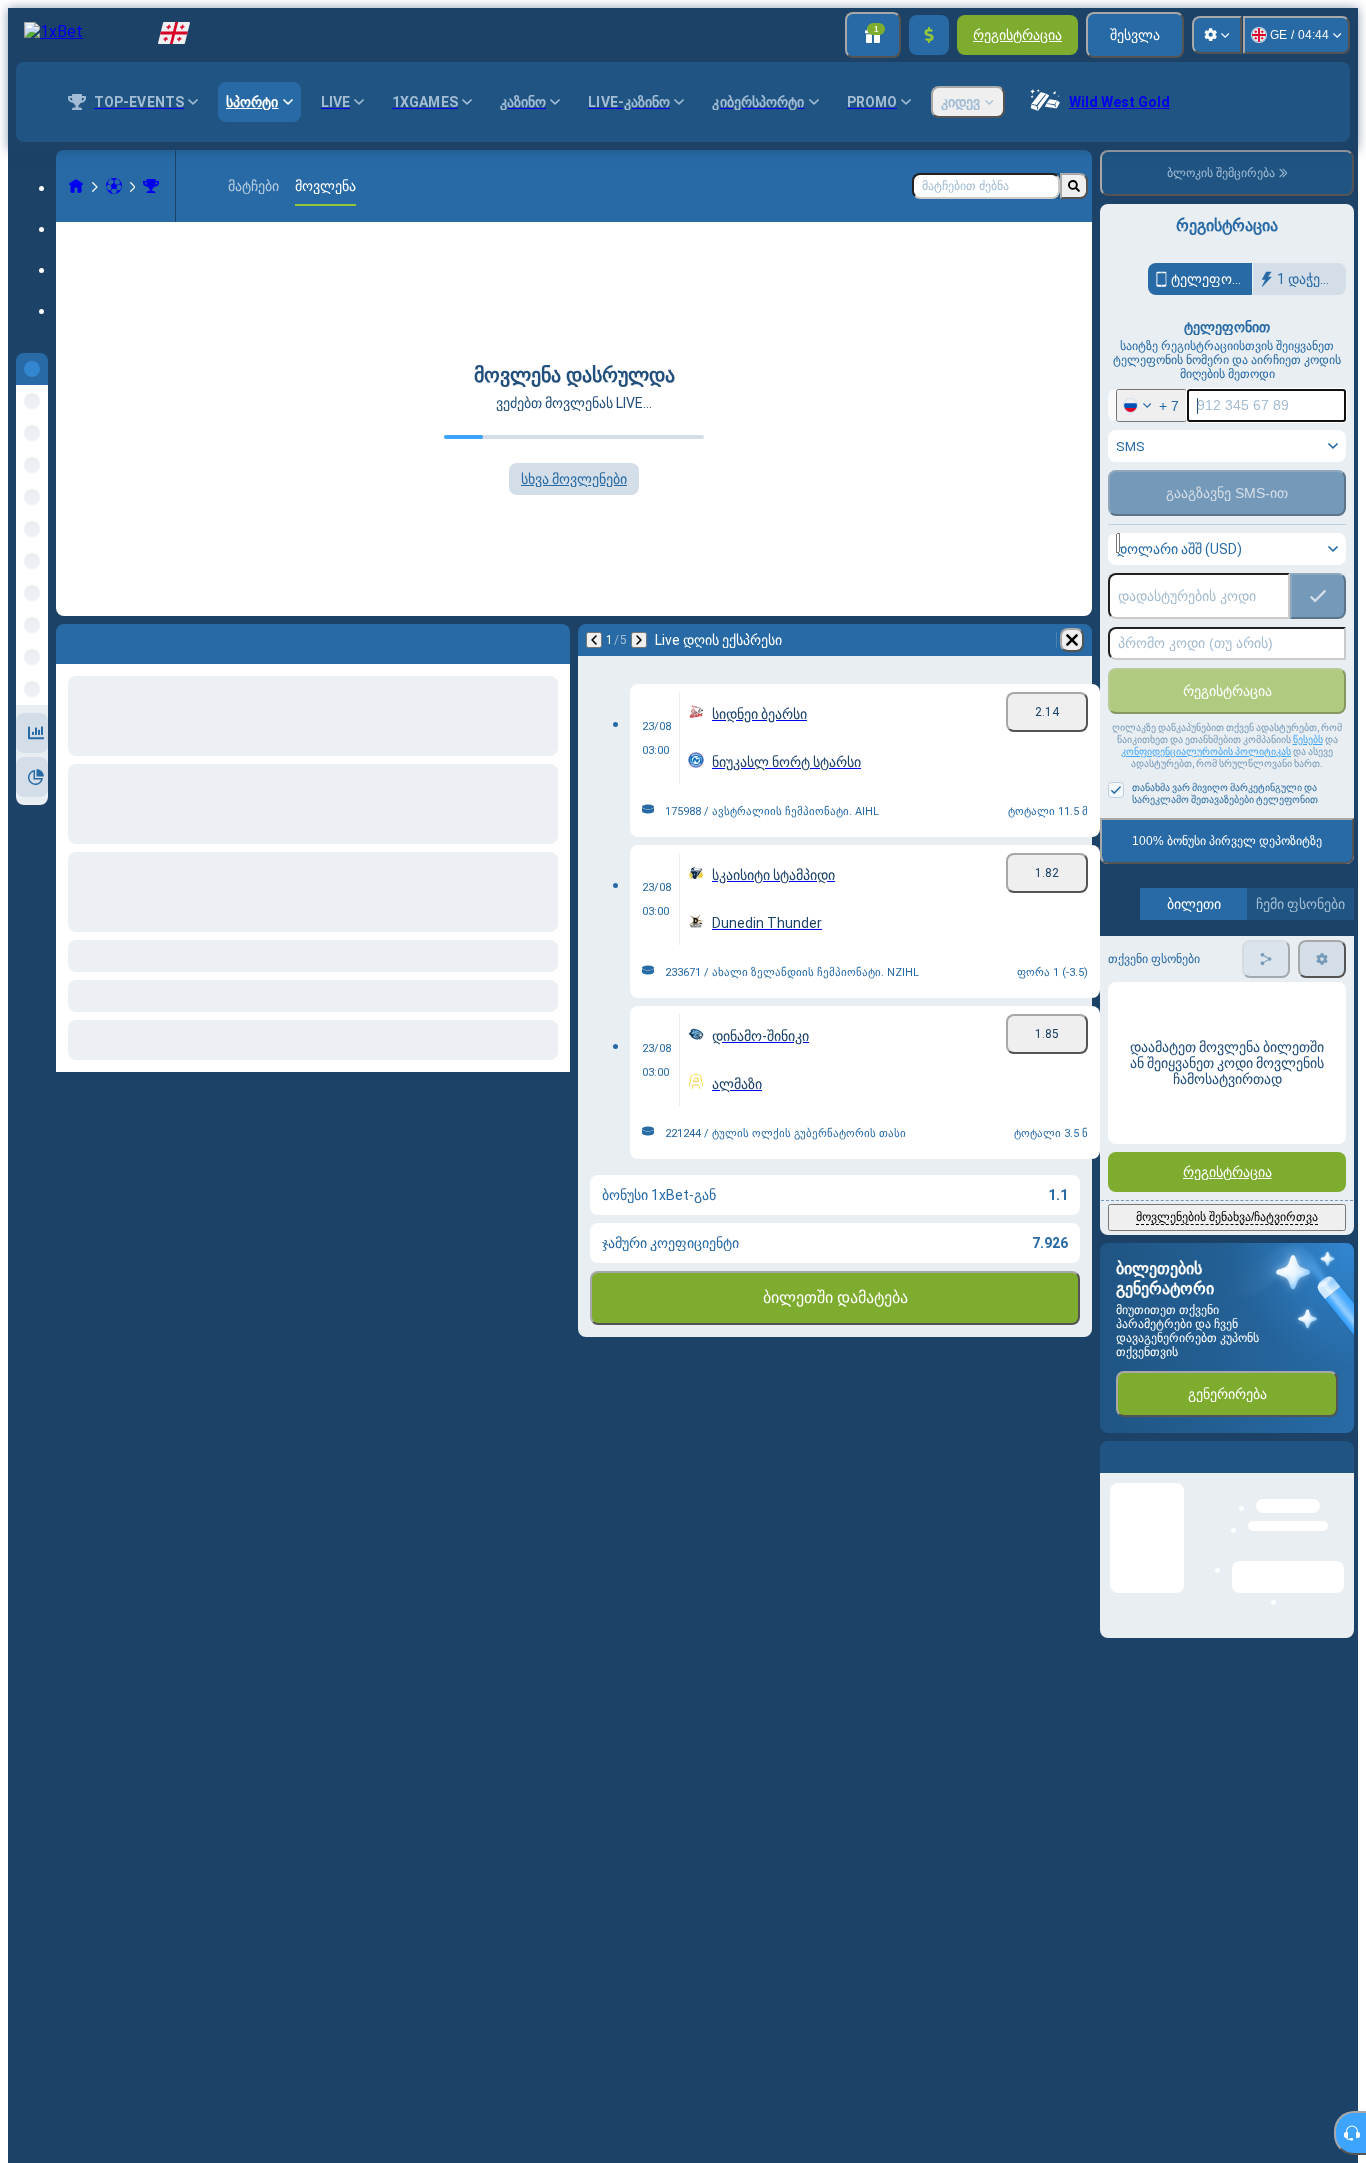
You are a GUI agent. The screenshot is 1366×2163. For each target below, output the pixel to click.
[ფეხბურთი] (114, 186)
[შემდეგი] (124, 640)
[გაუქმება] (550, 640)
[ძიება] (1074, 186)
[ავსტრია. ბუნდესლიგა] (151, 186)
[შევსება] (929, 35)
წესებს (1308, 739)
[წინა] (72, 640)
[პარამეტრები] (1217, 35)
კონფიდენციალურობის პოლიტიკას (1206, 751)
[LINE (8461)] (76, 186)
